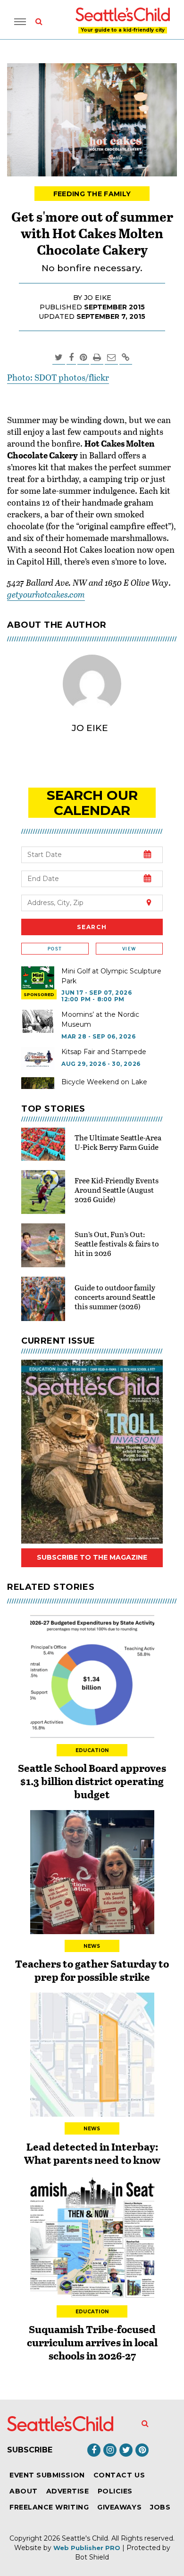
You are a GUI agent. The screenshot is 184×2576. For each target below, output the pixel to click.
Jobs (160, 2507)
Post (55, 949)
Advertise (68, 2491)
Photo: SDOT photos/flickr (58, 377)
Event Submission (47, 2475)
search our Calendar (92, 803)
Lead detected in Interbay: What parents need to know (92, 2153)
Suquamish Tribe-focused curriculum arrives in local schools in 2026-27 (92, 2342)
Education (92, 1750)
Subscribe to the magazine (92, 1557)
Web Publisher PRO (87, 2548)
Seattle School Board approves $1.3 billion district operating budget (92, 1781)
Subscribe (30, 2450)
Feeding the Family (92, 194)
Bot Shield (92, 2557)
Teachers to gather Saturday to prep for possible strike (92, 1970)
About (24, 2491)
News (92, 1946)
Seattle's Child (85, 2538)
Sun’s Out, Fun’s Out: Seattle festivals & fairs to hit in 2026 (117, 1243)
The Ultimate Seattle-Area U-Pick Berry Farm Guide (118, 1142)
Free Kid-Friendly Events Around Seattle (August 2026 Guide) (117, 1190)
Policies (115, 2491)
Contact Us (119, 2475)
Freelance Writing (49, 2507)
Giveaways (119, 2507)
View (129, 949)
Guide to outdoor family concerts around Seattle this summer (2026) (115, 1297)
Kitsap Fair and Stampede (104, 1052)
